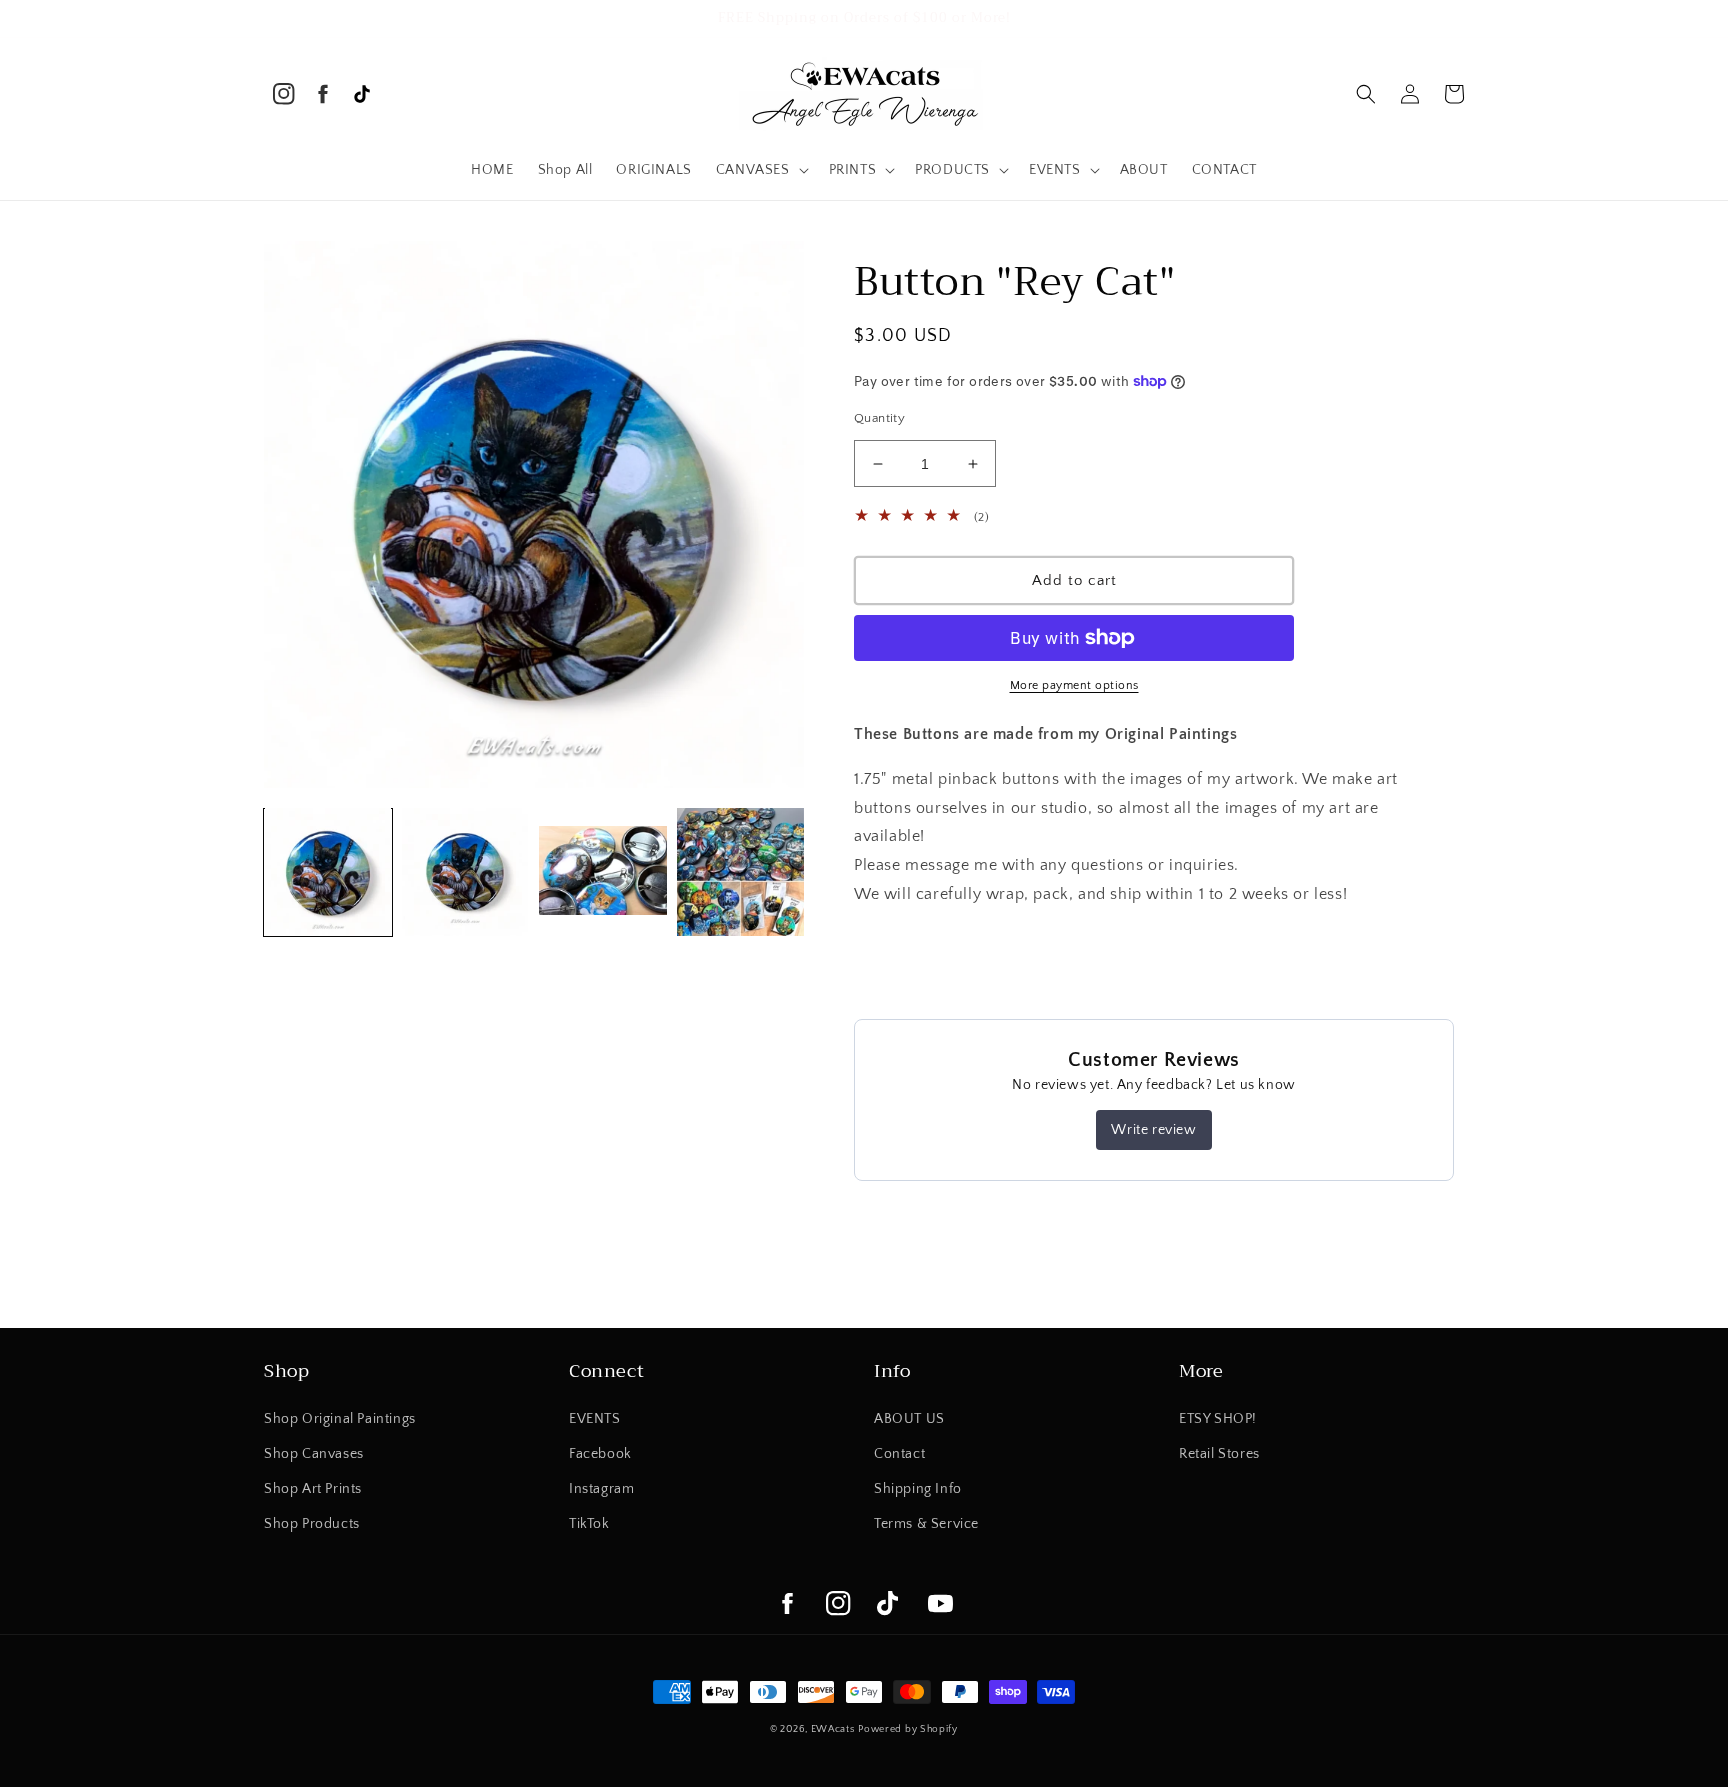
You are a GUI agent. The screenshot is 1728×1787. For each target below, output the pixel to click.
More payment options (1074, 685)
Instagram (601, 1489)
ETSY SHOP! (1218, 1419)
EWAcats (833, 1729)
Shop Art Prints (313, 1489)
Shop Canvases (314, 1454)
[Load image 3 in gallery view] (603, 872)
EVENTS (595, 1419)
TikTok (589, 1524)
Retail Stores (1219, 1454)
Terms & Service (926, 1524)
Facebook (600, 1454)
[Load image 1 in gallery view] (328, 872)
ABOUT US (909, 1419)
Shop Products (312, 1524)
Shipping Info (918, 1489)
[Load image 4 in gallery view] (741, 872)
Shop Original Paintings (340, 1419)
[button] (760, 170)
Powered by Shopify (908, 1729)
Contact (899, 1454)
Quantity (879, 418)
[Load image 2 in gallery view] (466, 872)
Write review (1153, 1130)
